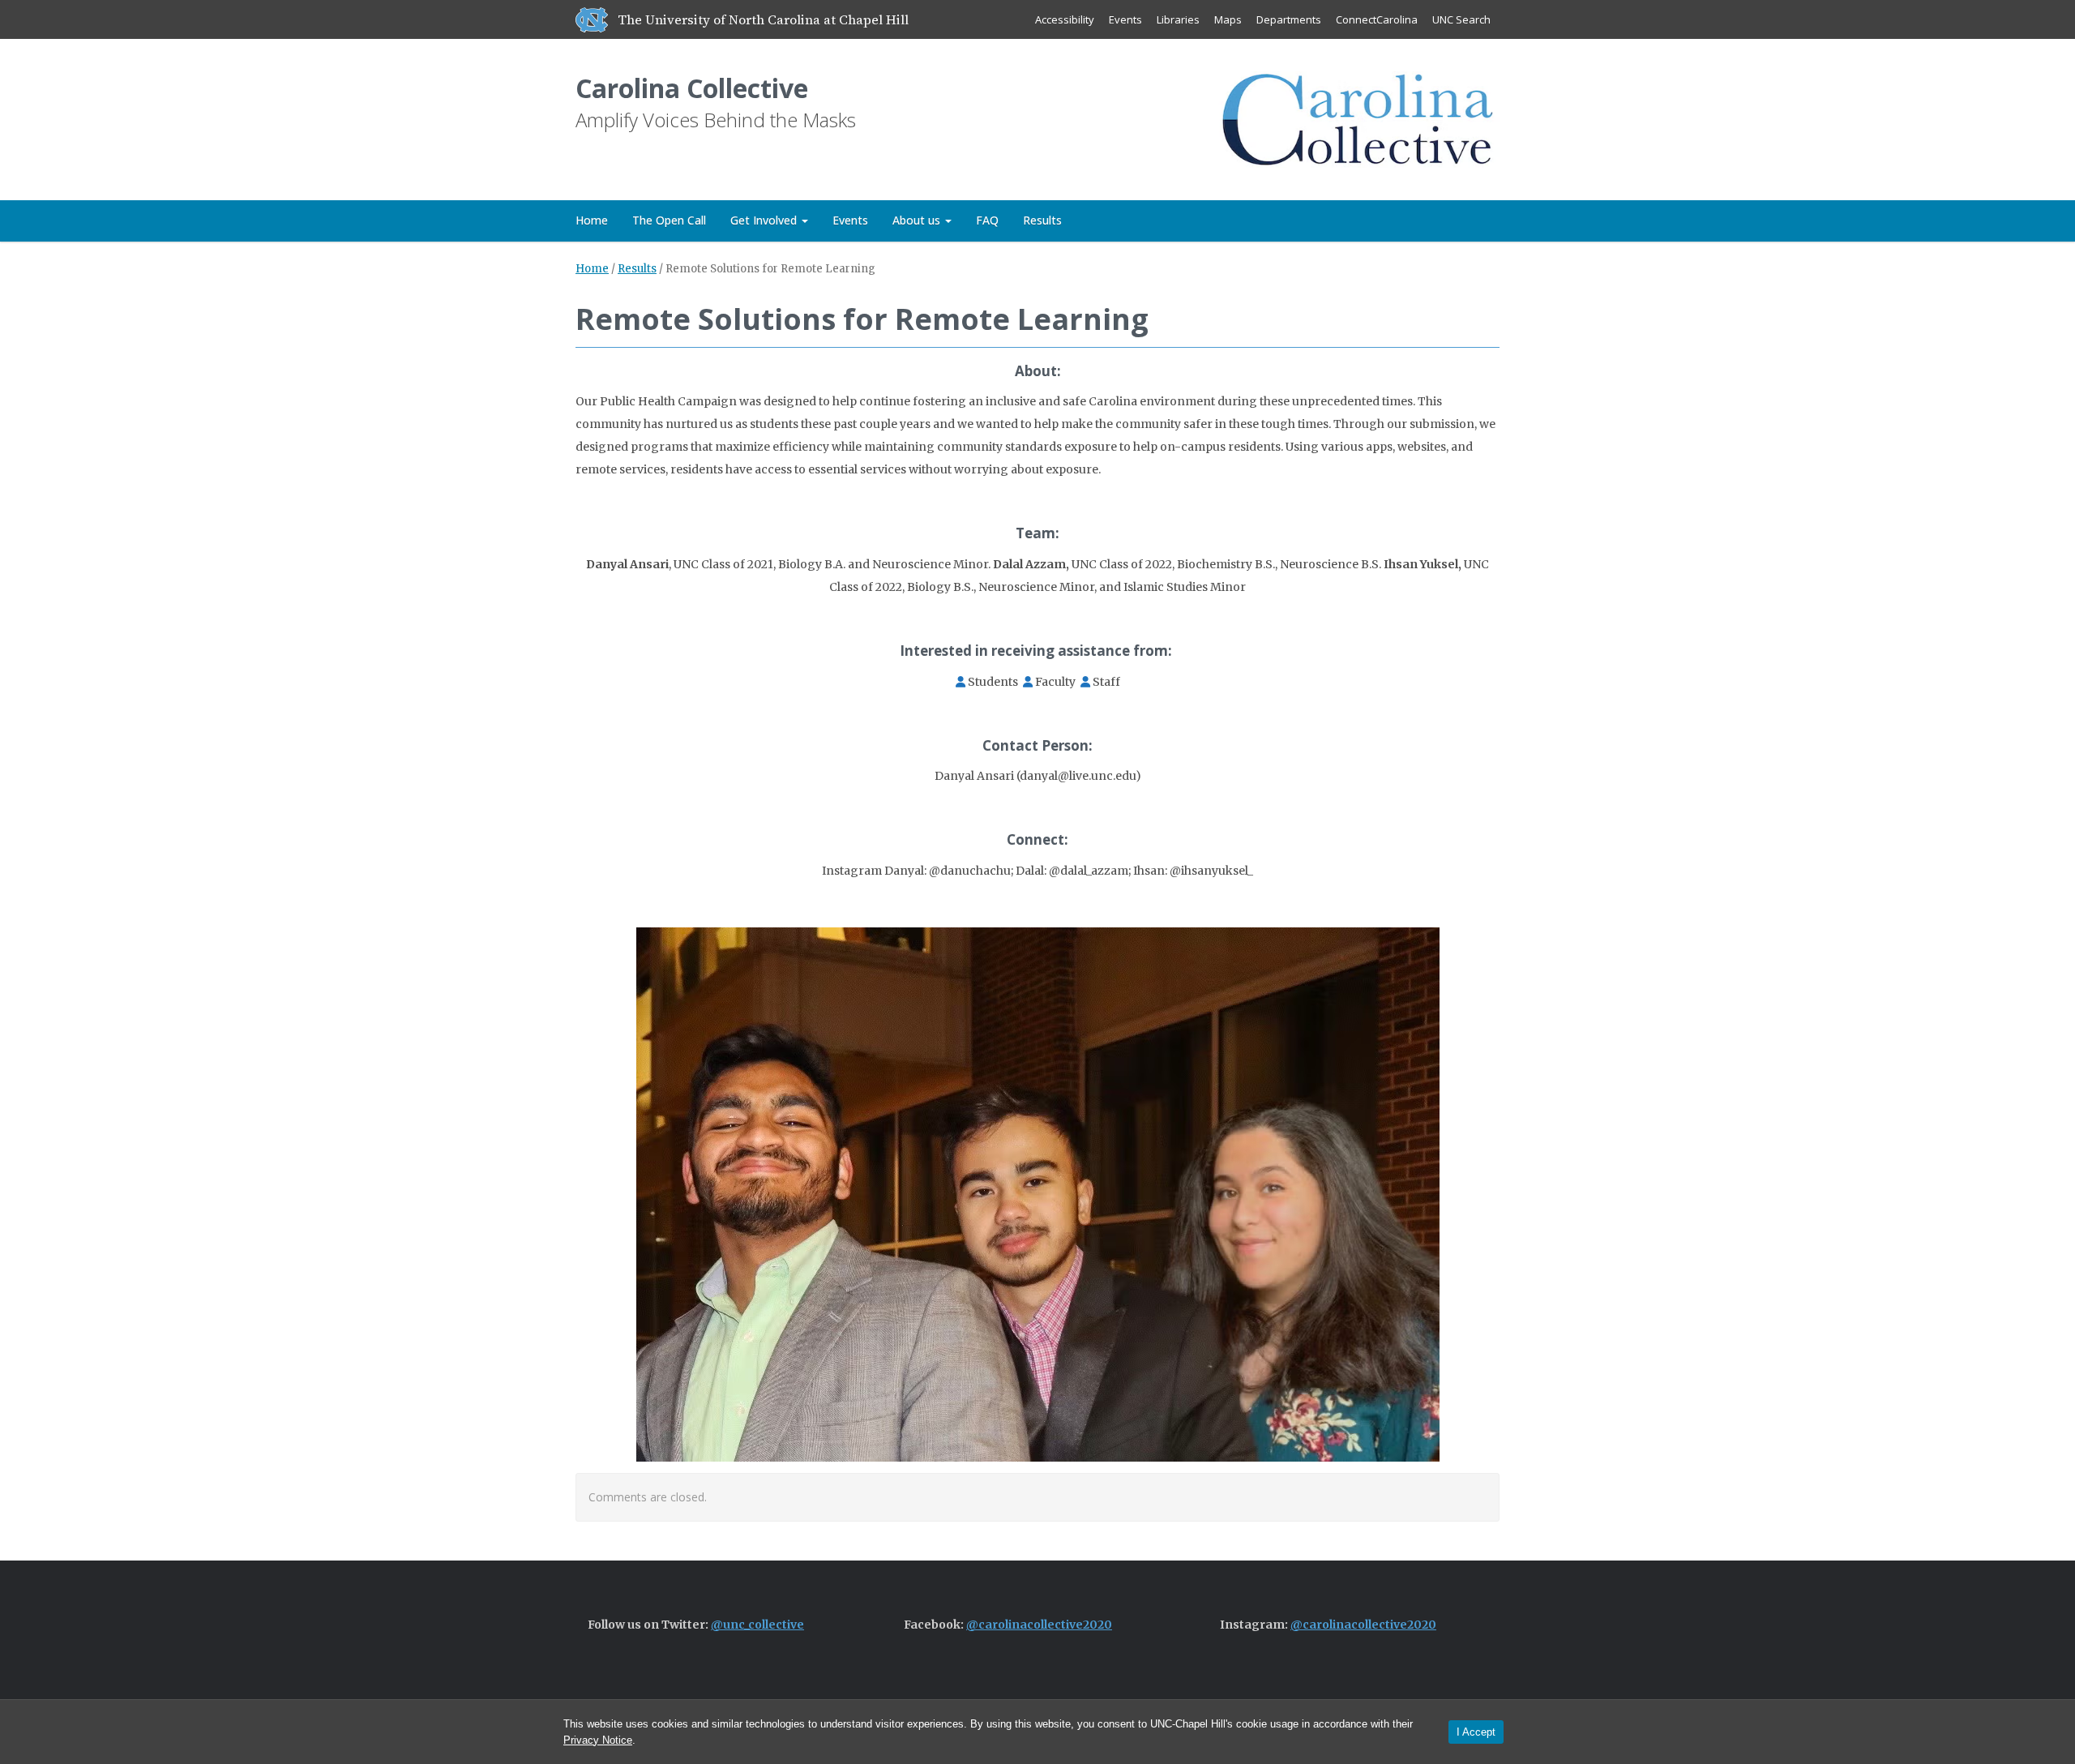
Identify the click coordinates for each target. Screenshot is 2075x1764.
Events (1125, 19)
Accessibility (1065, 19)
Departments (1289, 19)
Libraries (1178, 19)
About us (918, 220)
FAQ (987, 220)
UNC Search (1461, 19)
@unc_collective (757, 1625)
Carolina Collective (692, 88)
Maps (1228, 19)
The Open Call (669, 220)
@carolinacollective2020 (1039, 1625)
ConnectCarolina (1377, 19)
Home (592, 220)
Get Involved (765, 220)
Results (1042, 220)
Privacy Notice (598, 1740)
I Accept (1476, 1732)
